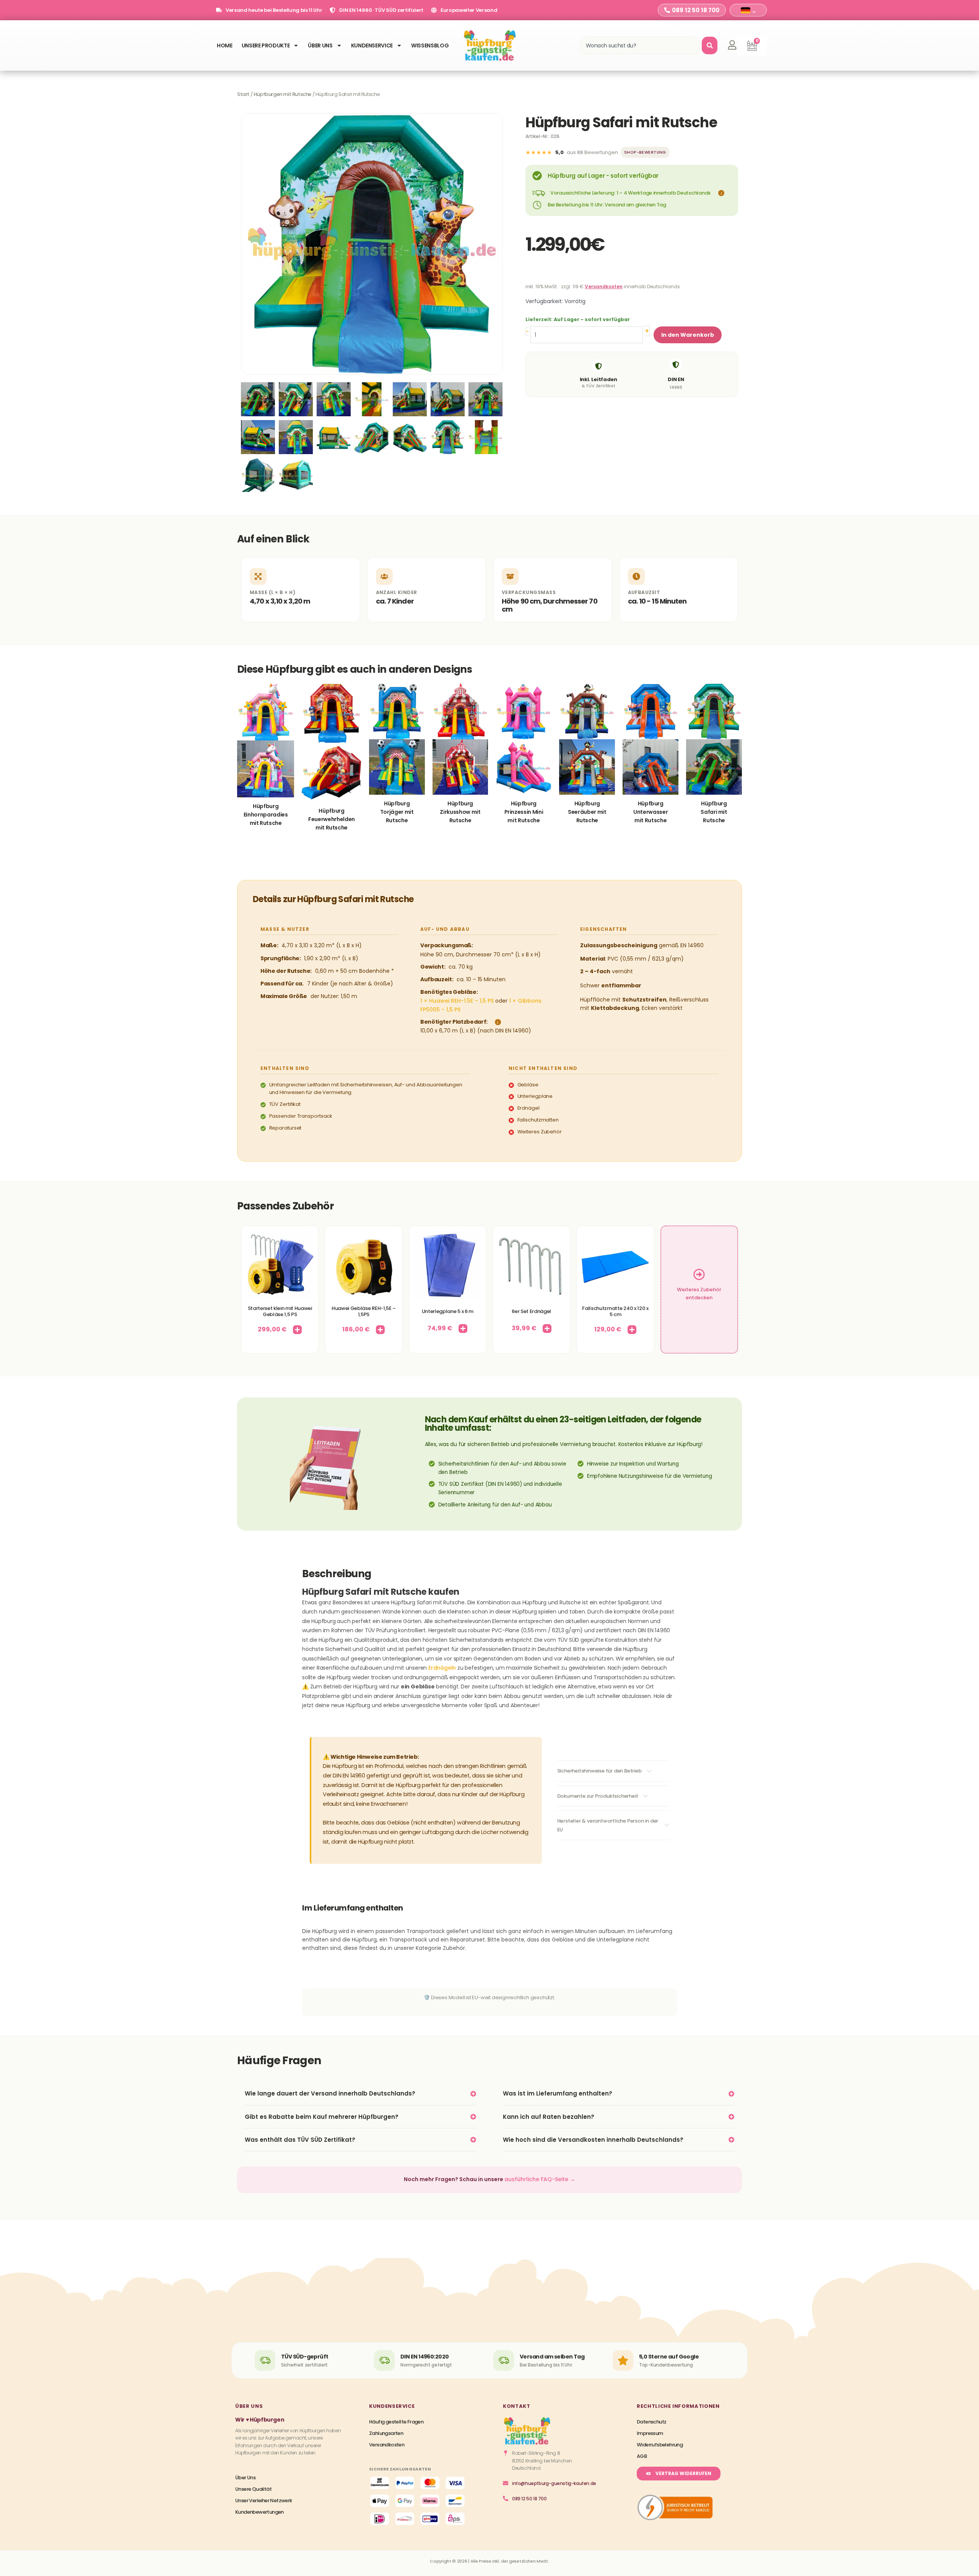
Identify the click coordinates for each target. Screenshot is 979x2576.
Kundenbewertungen (259, 2512)
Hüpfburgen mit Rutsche (282, 94)
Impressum (650, 2433)
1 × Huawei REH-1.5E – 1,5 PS (457, 1001)
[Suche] (710, 45)
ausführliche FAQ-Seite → (540, 2179)
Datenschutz (651, 2422)
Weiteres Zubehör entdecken (699, 1294)
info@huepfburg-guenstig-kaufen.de (554, 2483)
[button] (720, 193)
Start (243, 94)
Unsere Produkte (266, 45)
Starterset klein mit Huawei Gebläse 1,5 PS (280, 1311)
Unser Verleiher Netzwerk (264, 2501)
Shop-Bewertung (645, 152)
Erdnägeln (442, 1668)
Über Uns (320, 45)
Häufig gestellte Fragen (396, 2422)
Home (225, 45)
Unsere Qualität (253, 2489)
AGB (642, 2456)
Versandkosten (604, 286)
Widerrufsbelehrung (660, 2445)
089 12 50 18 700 (529, 2499)
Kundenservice (372, 45)
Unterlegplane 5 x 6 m (448, 1311)
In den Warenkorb (688, 335)
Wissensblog (430, 45)
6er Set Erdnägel (531, 1311)
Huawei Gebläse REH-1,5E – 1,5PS (364, 1311)
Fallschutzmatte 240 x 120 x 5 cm (615, 1311)
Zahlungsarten (386, 2433)
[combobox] (640, 45)
